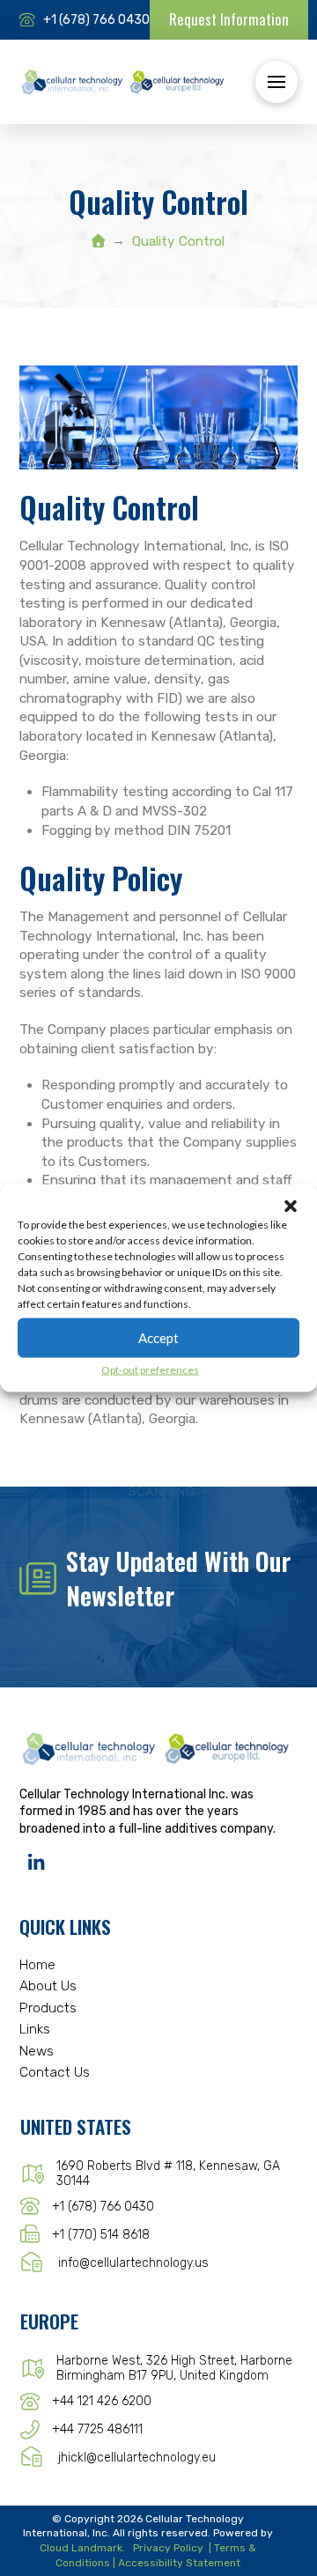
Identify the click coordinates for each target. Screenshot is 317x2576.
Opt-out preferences (150, 1369)
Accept (158, 1338)
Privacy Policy (168, 2548)
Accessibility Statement (179, 2563)
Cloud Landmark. (82, 2548)
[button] (291, 1206)
